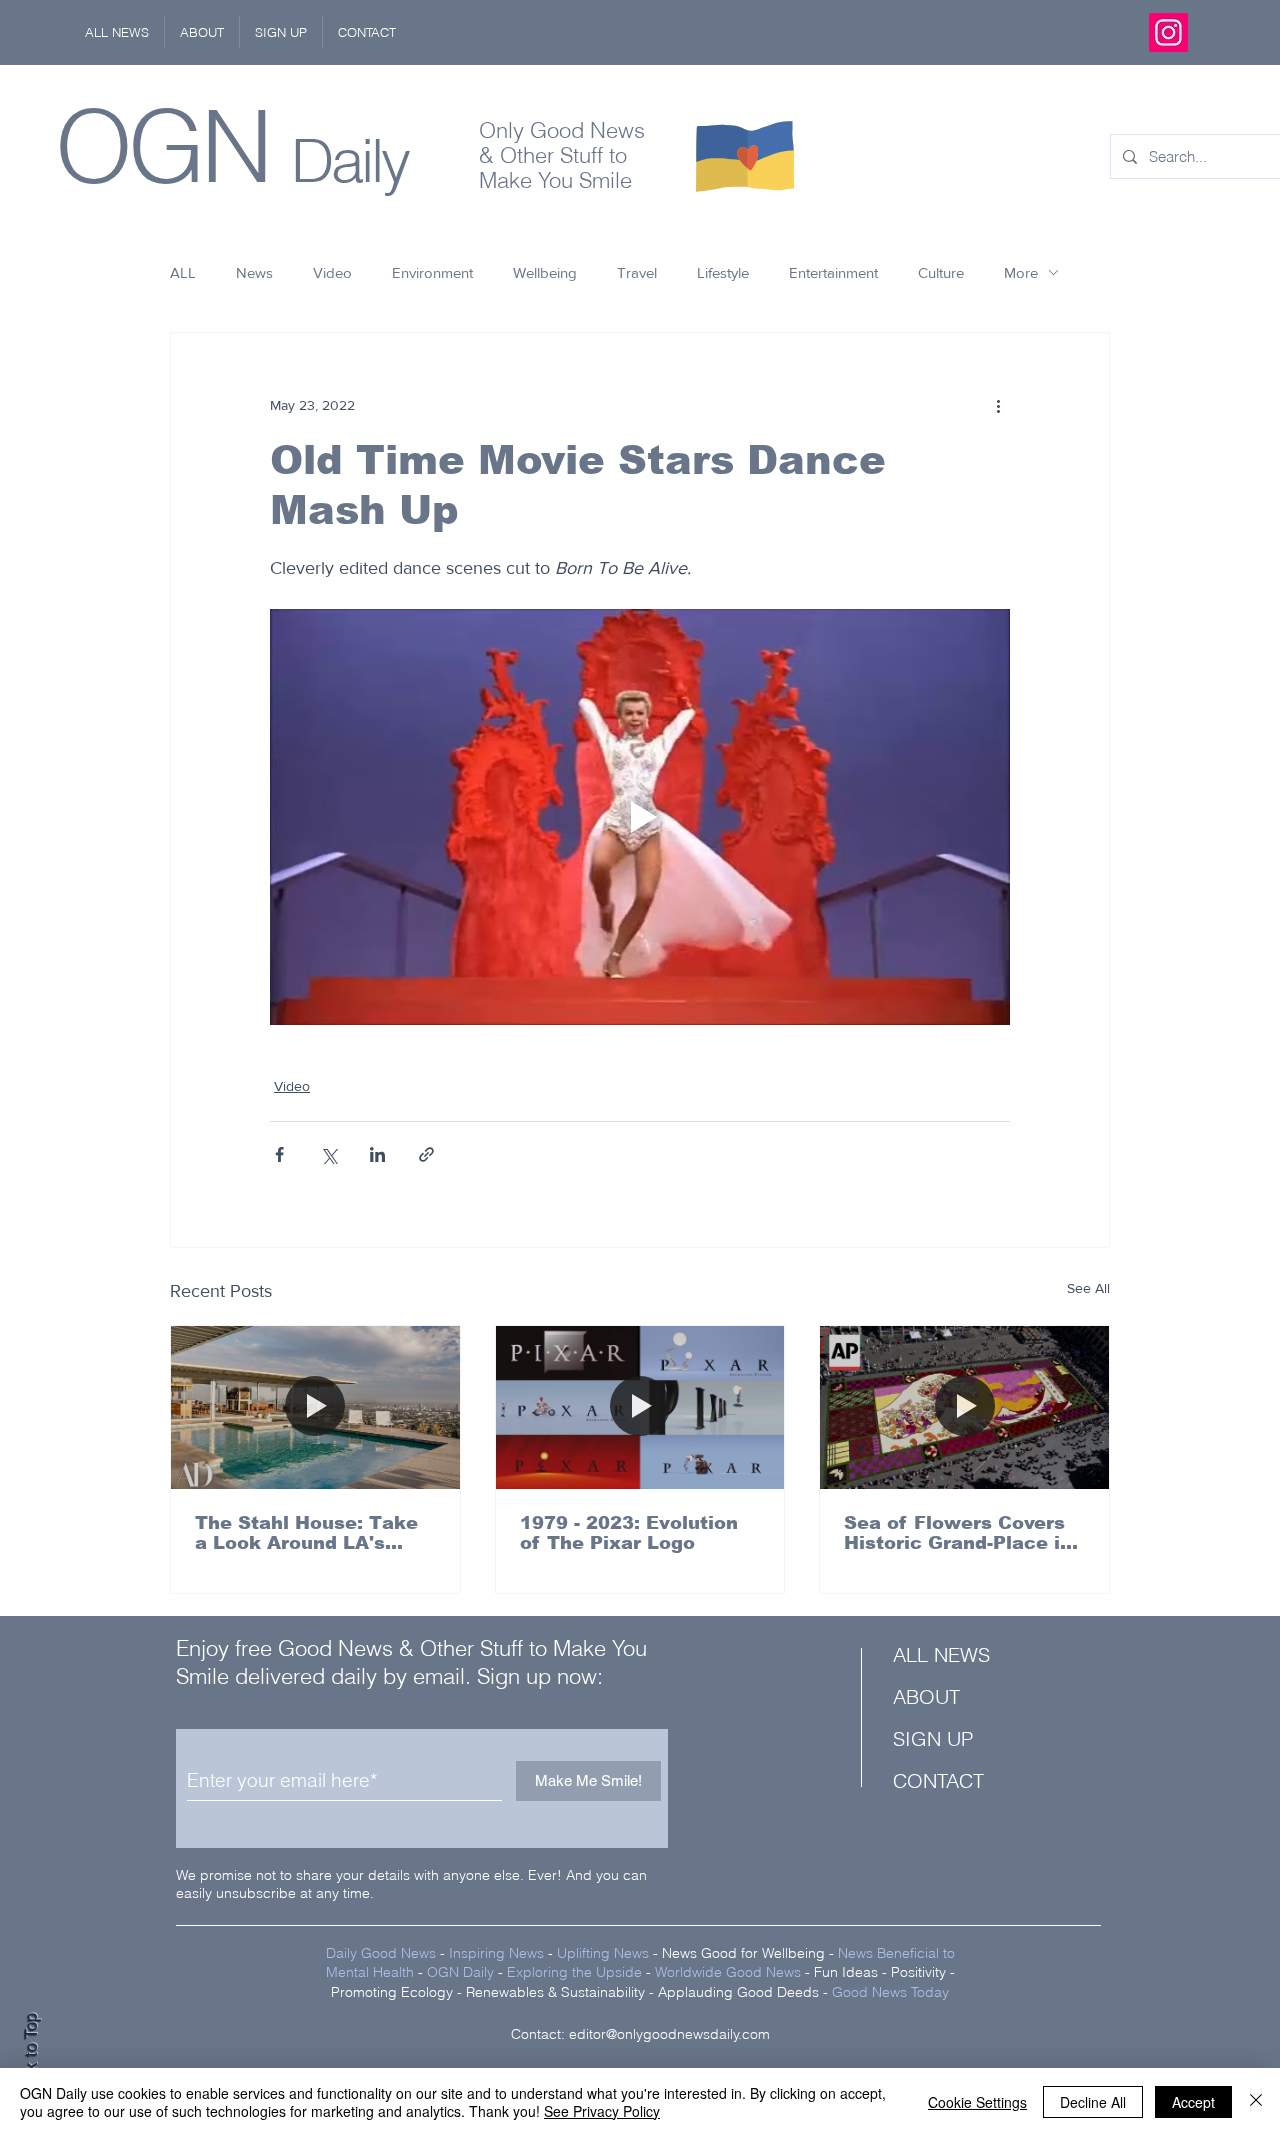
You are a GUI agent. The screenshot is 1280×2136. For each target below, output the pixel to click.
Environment (432, 272)
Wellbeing (545, 272)
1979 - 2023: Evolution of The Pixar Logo (629, 1533)
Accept (1193, 2102)
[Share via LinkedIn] (377, 1154)
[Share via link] (426, 1154)
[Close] (1256, 2102)
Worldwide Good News (728, 1972)
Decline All (1093, 2102)
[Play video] (640, 817)
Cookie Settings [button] (977, 2102)
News (254, 272)
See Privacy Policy (602, 2111)
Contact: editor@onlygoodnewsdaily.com (640, 2034)
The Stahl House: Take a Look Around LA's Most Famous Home (306, 1533)
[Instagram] (1168, 32)
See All (1088, 1288)
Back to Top (31, 2056)
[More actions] (998, 405)
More (1021, 272)
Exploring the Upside (576, 1972)
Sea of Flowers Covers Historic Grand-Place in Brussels (958, 1533)
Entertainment (833, 272)
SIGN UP (933, 1738)
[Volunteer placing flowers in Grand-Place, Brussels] (964, 1407)
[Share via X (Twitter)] (328, 1154)
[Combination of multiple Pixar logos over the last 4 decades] (640, 1407)
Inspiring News (496, 1953)
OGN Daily (460, 1972)
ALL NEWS (941, 1654)
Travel (637, 272)
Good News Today (890, 1992)
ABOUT (926, 1696)
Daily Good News (381, 1953)
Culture (941, 272)
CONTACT (938, 1780)
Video (332, 272)
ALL (183, 272)
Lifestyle (723, 272)
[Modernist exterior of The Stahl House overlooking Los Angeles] (315, 1407)
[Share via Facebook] (279, 1154)
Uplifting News (603, 1953)
